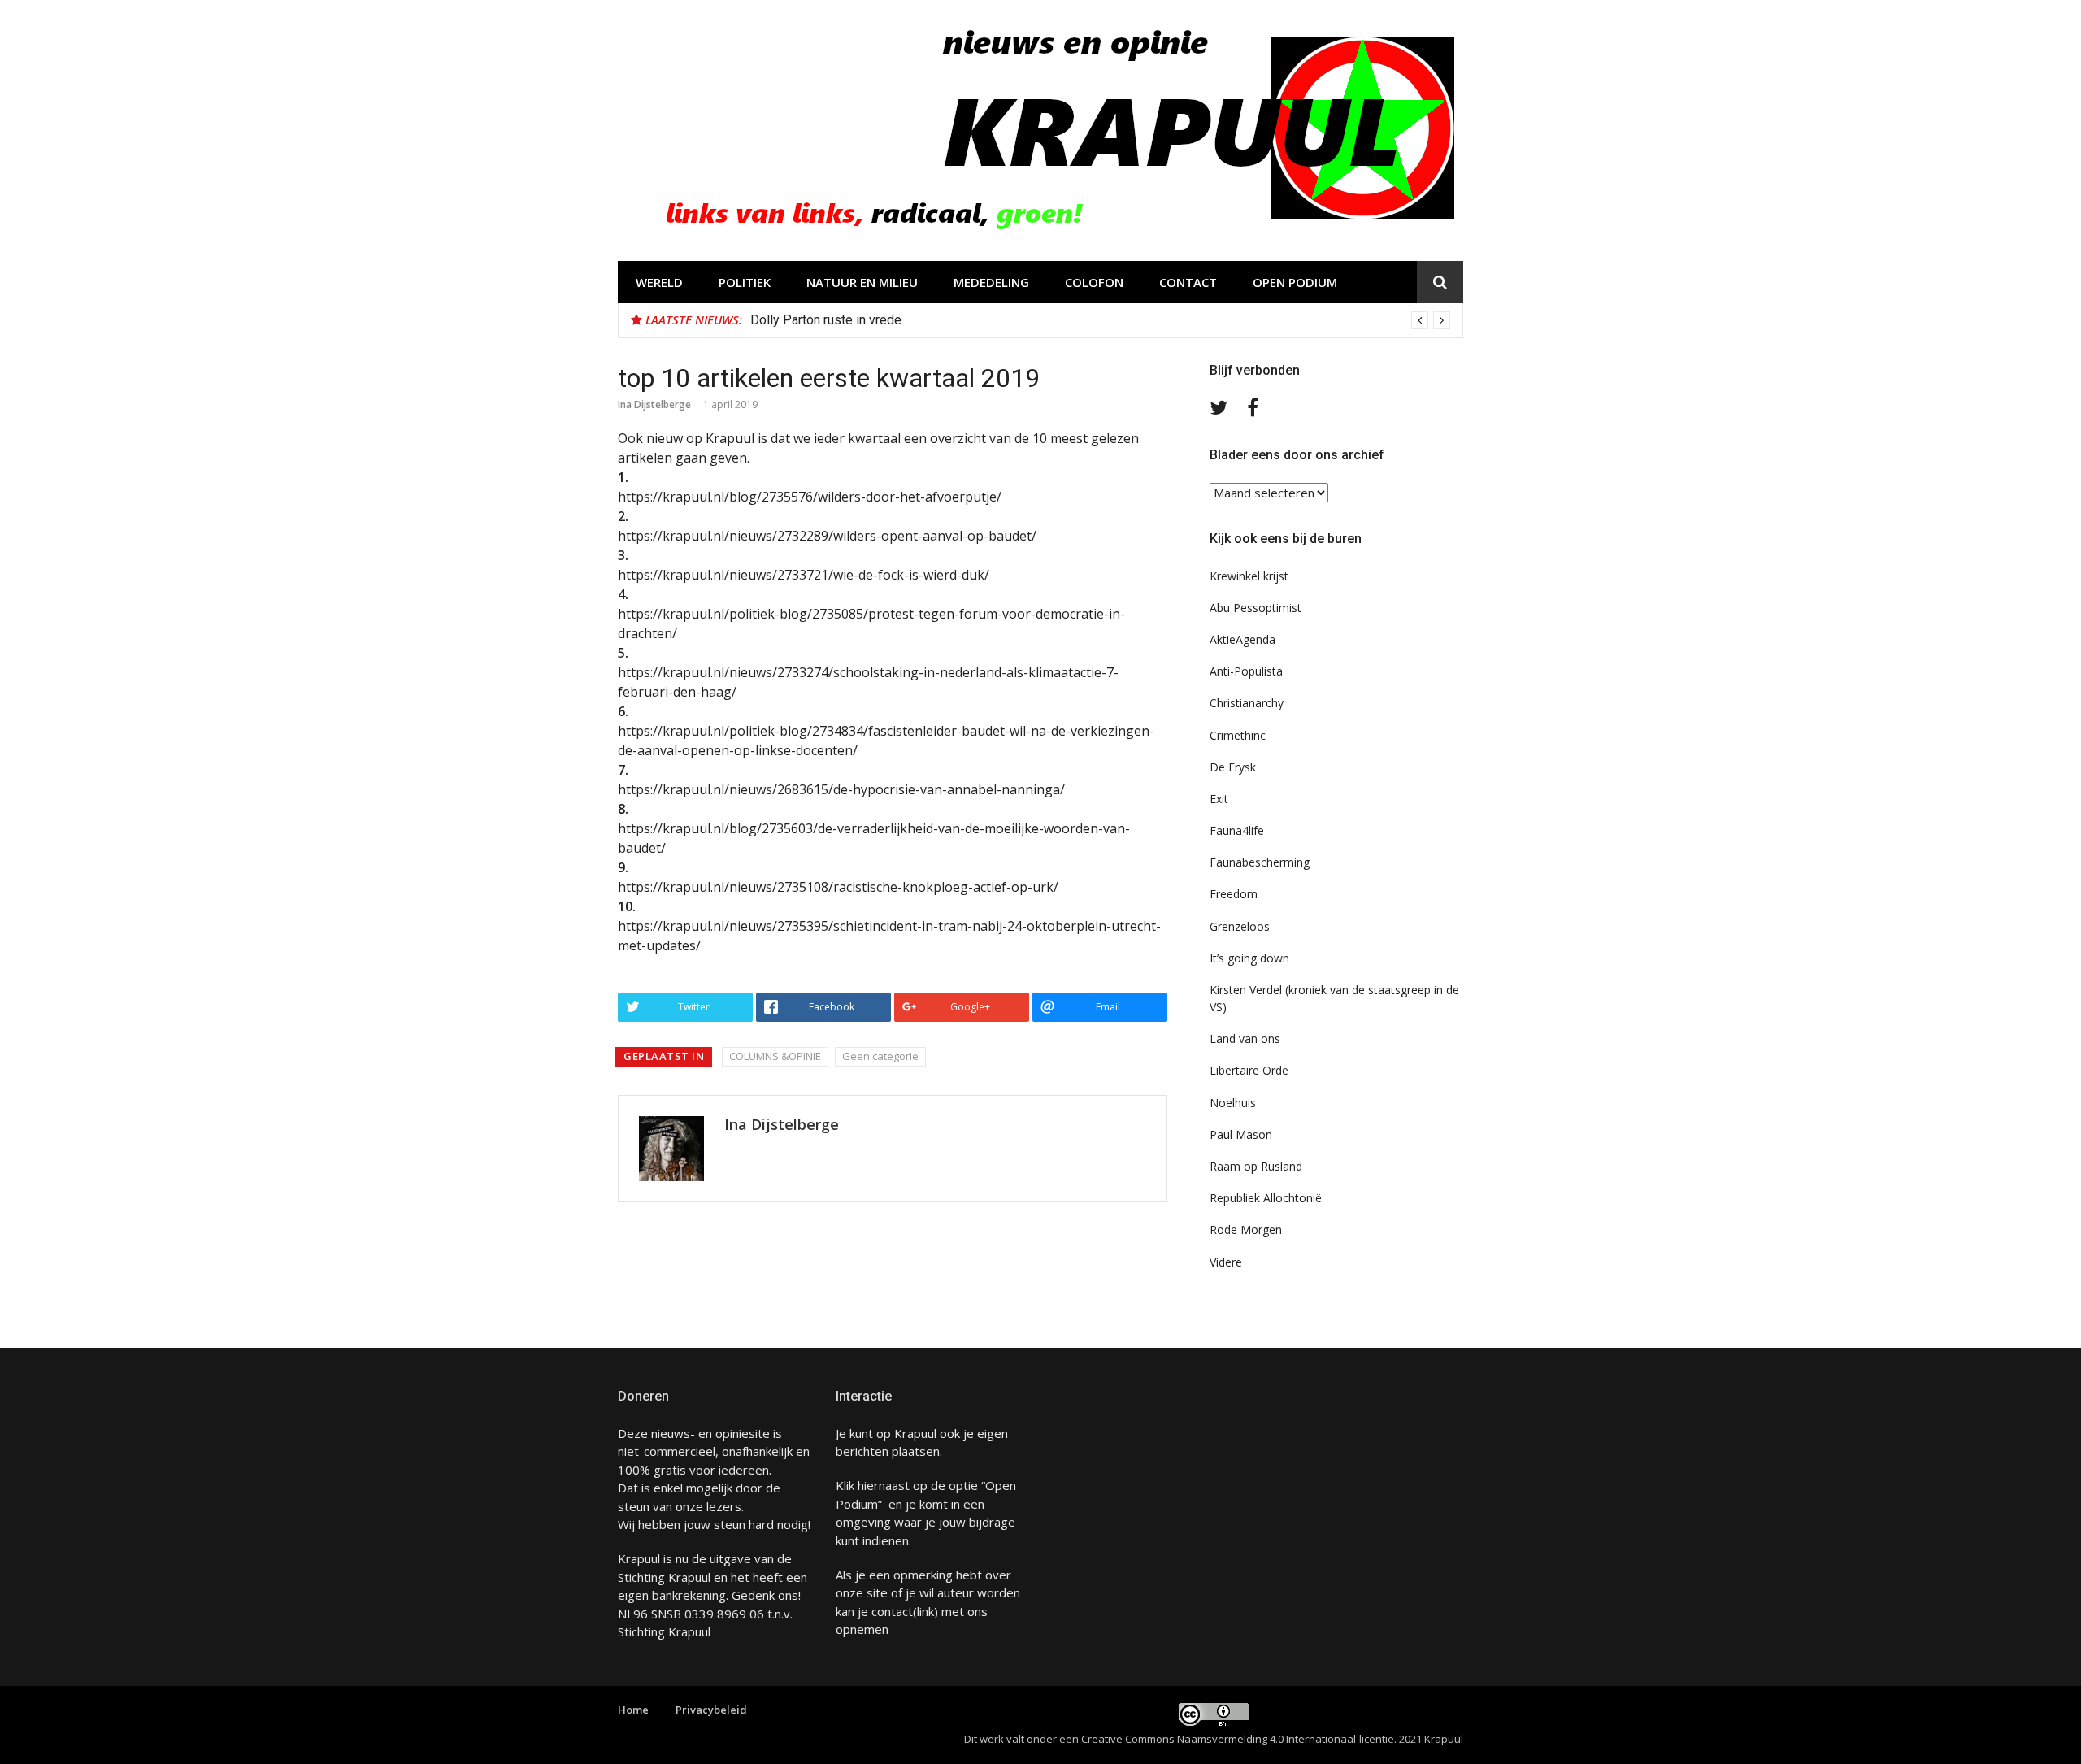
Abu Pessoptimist (1256, 608)
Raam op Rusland (1256, 1166)
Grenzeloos (1240, 926)
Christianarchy (1247, 703)
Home (633, 1710)
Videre (1226, 1262)
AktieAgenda (1243, 639)
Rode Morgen (1246, 1230)
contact (892, 1611)
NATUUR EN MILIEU (862, 282)
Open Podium (1295, 282)
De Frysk (1233, 767)
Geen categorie (880, 1056)
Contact (1188, 282)
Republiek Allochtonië (1266, 1198)
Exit (1219, 799)
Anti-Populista (1246, 671)
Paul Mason (1241, 1134)
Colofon (1094, 282)
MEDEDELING (991, 282)
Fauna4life (1237, 830)
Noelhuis (1233, 1103)
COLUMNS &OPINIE (775, 1056)
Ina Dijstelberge (654, 404)
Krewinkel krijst (1249, 576)
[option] (1100, 320)
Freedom (1234, 894)
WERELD (659, 282)
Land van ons (1245, 1038)
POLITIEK (745, 282)
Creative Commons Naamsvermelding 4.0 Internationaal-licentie (1238, 1739)
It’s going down (1249, 958)
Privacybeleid (711, 1710)
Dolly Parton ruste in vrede (826, 320)
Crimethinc (1238, 735)
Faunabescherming (1260, 862)
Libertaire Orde (1249, 1070)
